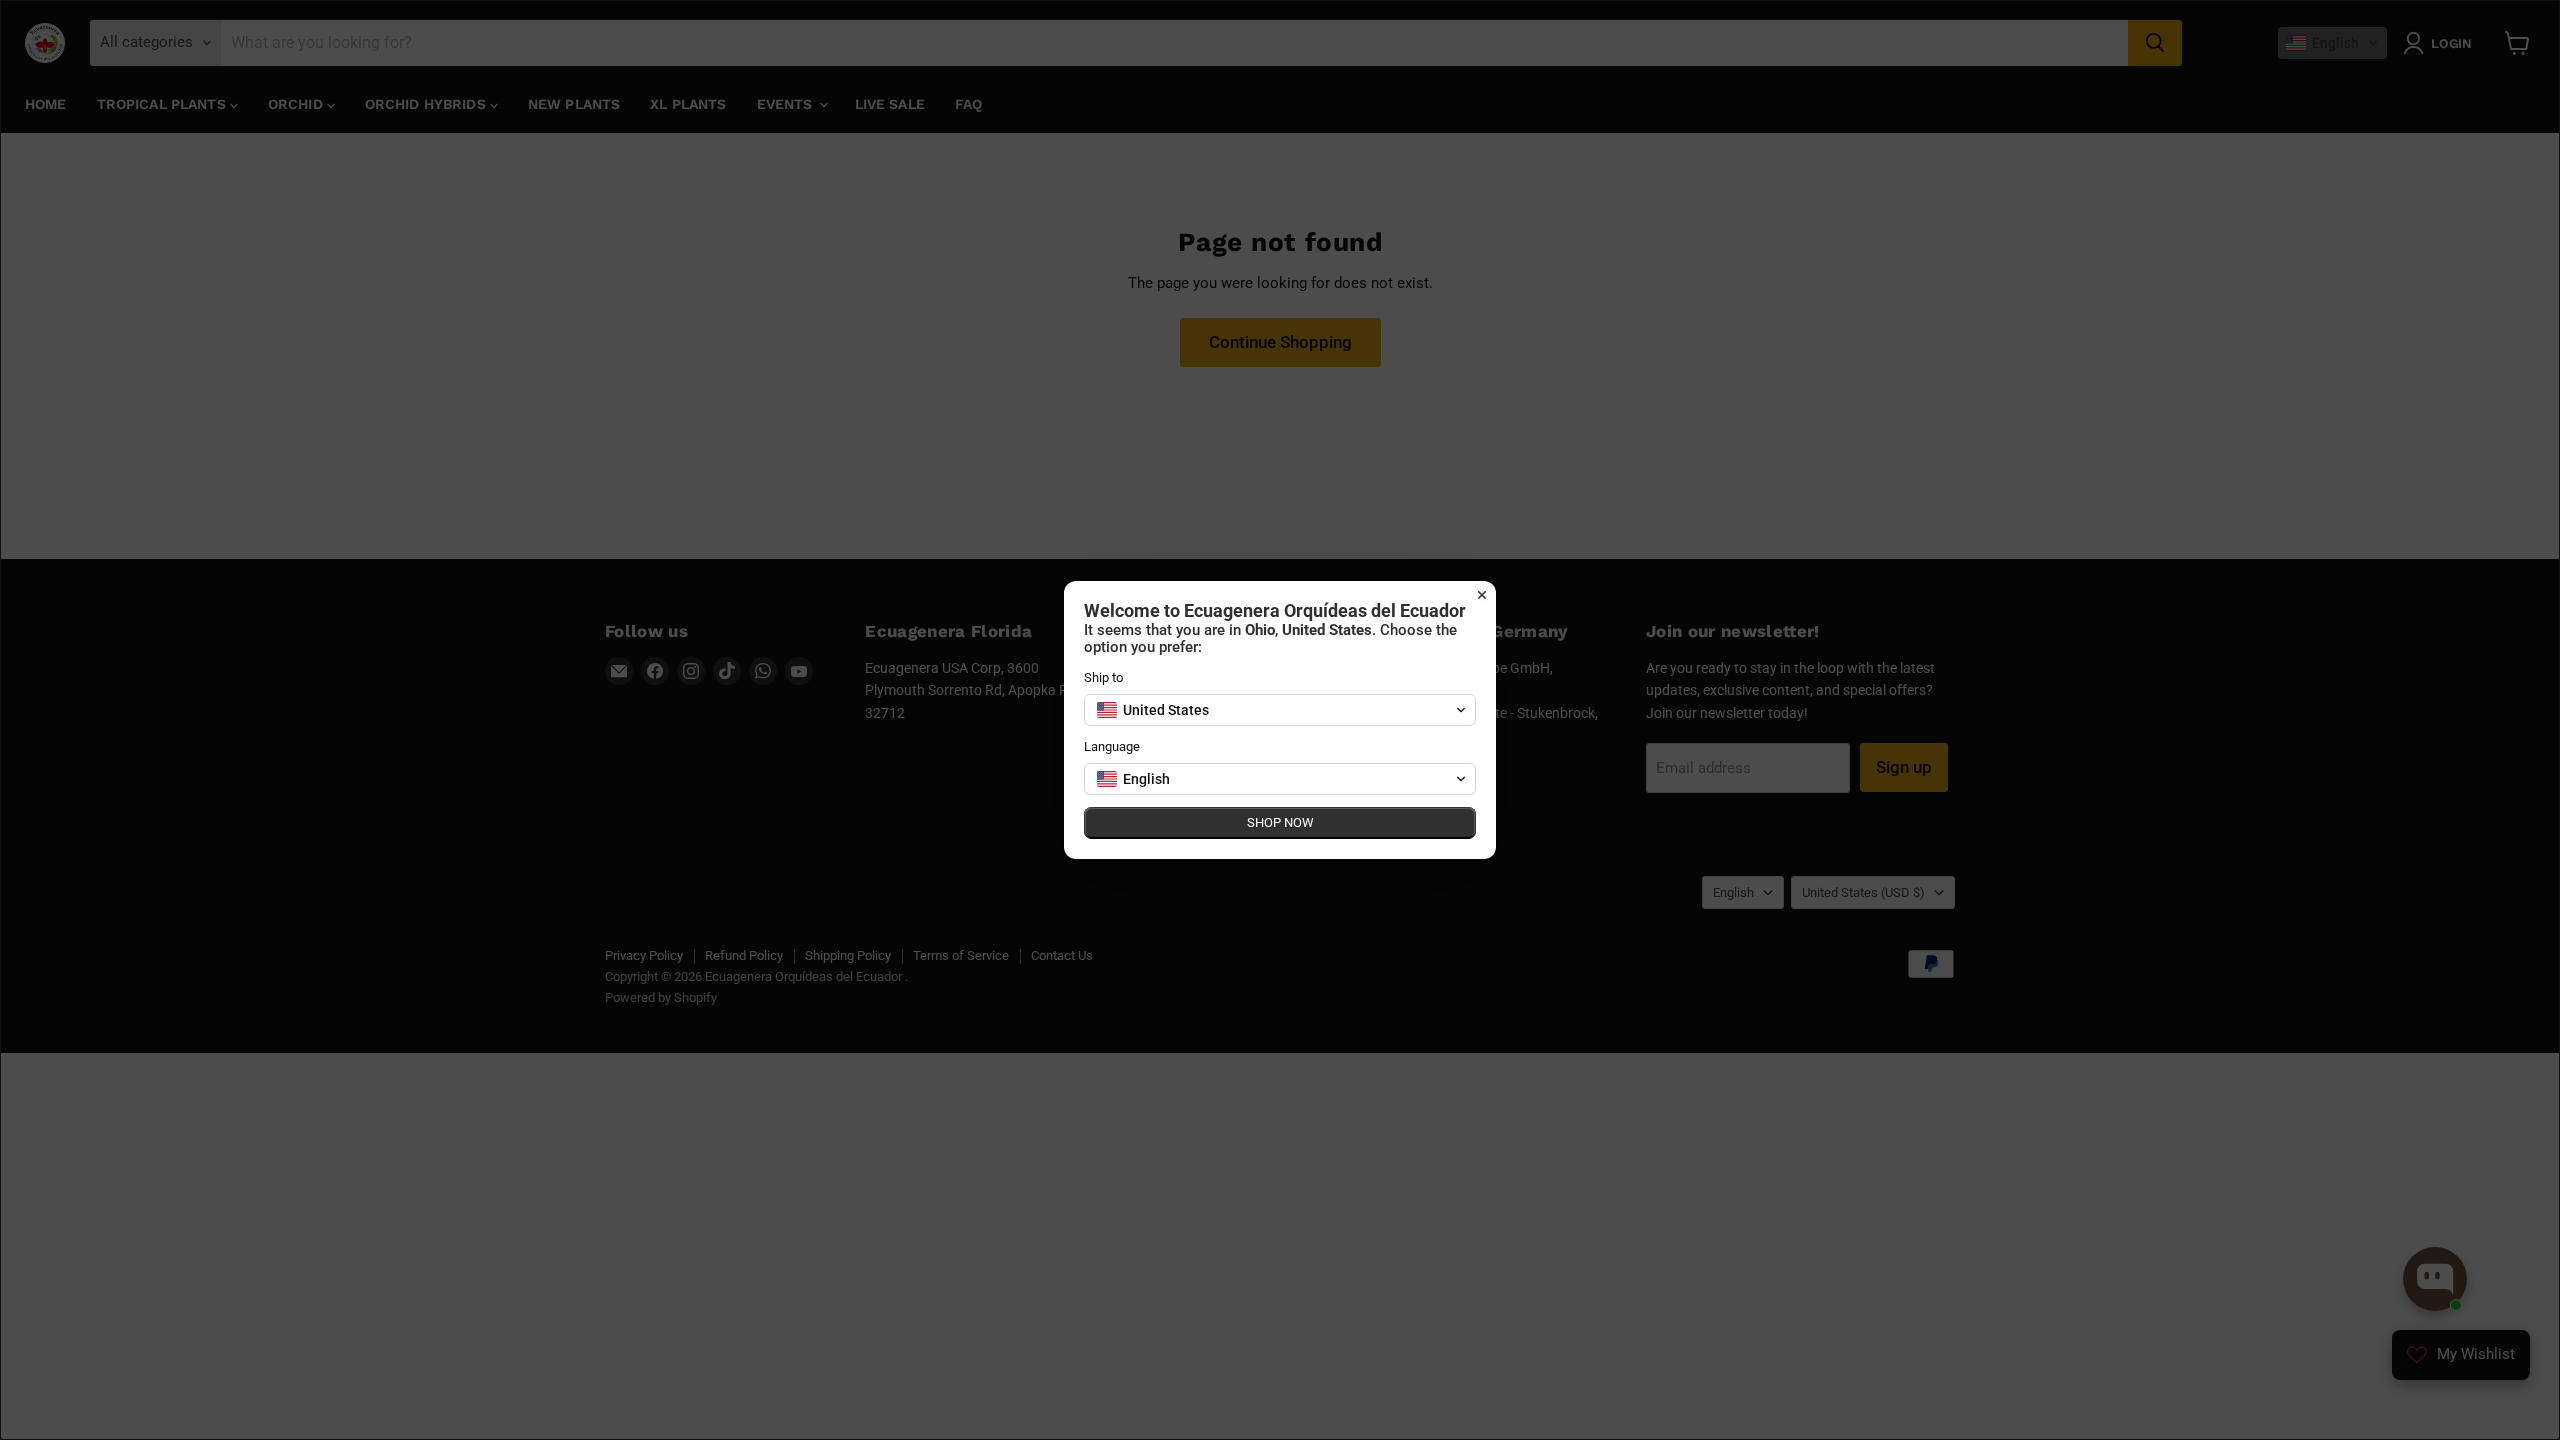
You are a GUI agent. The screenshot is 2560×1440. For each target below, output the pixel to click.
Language (1112, 746)
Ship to (1103, 677)
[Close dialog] (1482, 595)
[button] (1280, 710)
